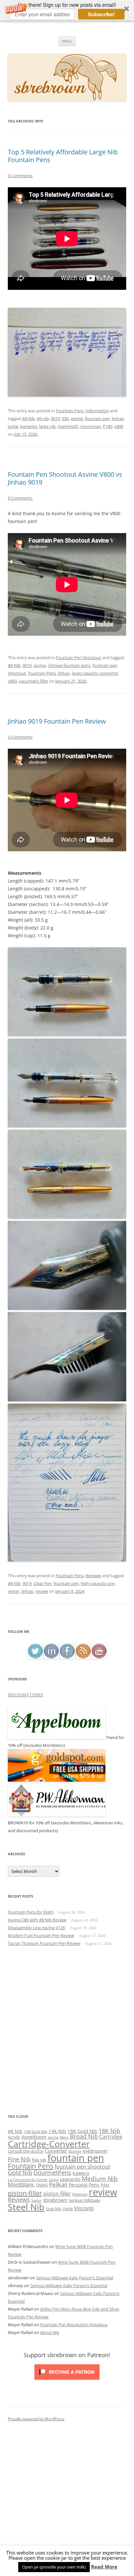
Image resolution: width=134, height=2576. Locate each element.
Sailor (36, 2200)
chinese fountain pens (69, 665)
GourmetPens (52, 2173)
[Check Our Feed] (83, 1657)
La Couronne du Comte (28, 2180)
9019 (55, 418)
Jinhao (118, 418)
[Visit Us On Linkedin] (51, 1657)
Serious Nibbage (84, 2200)
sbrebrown (55, 2200)
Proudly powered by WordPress (36, 2419)
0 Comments (20, 176)
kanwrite (29, 426)
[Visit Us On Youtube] (99, 1657)
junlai (13, 426)
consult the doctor (26, 2151)
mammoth (68, 426)
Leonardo (70, 2179)
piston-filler (25, 2193)
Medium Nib (100, 2179)
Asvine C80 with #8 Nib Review (37, 1920)
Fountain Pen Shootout (78, 658)
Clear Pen (43, 1583)
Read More (104, 2567)
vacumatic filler (33, 681)
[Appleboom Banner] (57, 1737)
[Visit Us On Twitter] (35, 1657)
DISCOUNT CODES (25, 1695)
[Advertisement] (67, 2030)
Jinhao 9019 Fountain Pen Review (57, 721)
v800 (119, 426)
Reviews (93, 1576)
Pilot (105, 2185)
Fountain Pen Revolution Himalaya (74, 2325)
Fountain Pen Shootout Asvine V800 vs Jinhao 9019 (65, 478)
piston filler (57, 2194)
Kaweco (81, 2173)
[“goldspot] (57, 1780)
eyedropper (95, 2151)
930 (65, 418)
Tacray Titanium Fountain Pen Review (44, 1943)
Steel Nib (26, 2207)
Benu (64, 2137)
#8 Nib (28, 418)
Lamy (54, 2180)
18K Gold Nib (82, 2131)
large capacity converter (95, 673)
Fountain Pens (70, 411)
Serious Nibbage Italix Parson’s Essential (75, 2278)
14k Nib (57, 2131)
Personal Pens (84, 2185)
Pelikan (58, 2184)
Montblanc (21, 2184)
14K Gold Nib (35, 2131)
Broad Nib (84, 2136)
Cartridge (111, 2137)
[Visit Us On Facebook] (67, 1657)
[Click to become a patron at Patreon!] (67, 2381)
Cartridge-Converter (49, 2144)
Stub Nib (54, 2209)
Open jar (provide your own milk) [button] (54, 2567)
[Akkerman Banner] (57, 1815)
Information (97, 411)
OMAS (42, 2185)
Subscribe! (101, 14)
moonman (91, 426)
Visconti (84, 2208)
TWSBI (68, 2209)
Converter (56, 2151)
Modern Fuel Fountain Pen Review (41, 1935)
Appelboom (34, 2137)
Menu (67, 41)
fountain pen (97, 418)
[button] (67, 10)
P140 (107, 426)
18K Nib (109, 2131)
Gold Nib (20, 2172)
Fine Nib (19, 2159)
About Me (50, 2332)
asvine (77, 418)
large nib (47, 426)
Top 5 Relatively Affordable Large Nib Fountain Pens (63, 156)
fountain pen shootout (82, 2167)
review (42, 1591)
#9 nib (43, 418)
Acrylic (14, 2137)
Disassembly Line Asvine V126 (36, 1928)
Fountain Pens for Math (31, 1912)
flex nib (39, 2160)
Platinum (80, 2194)
